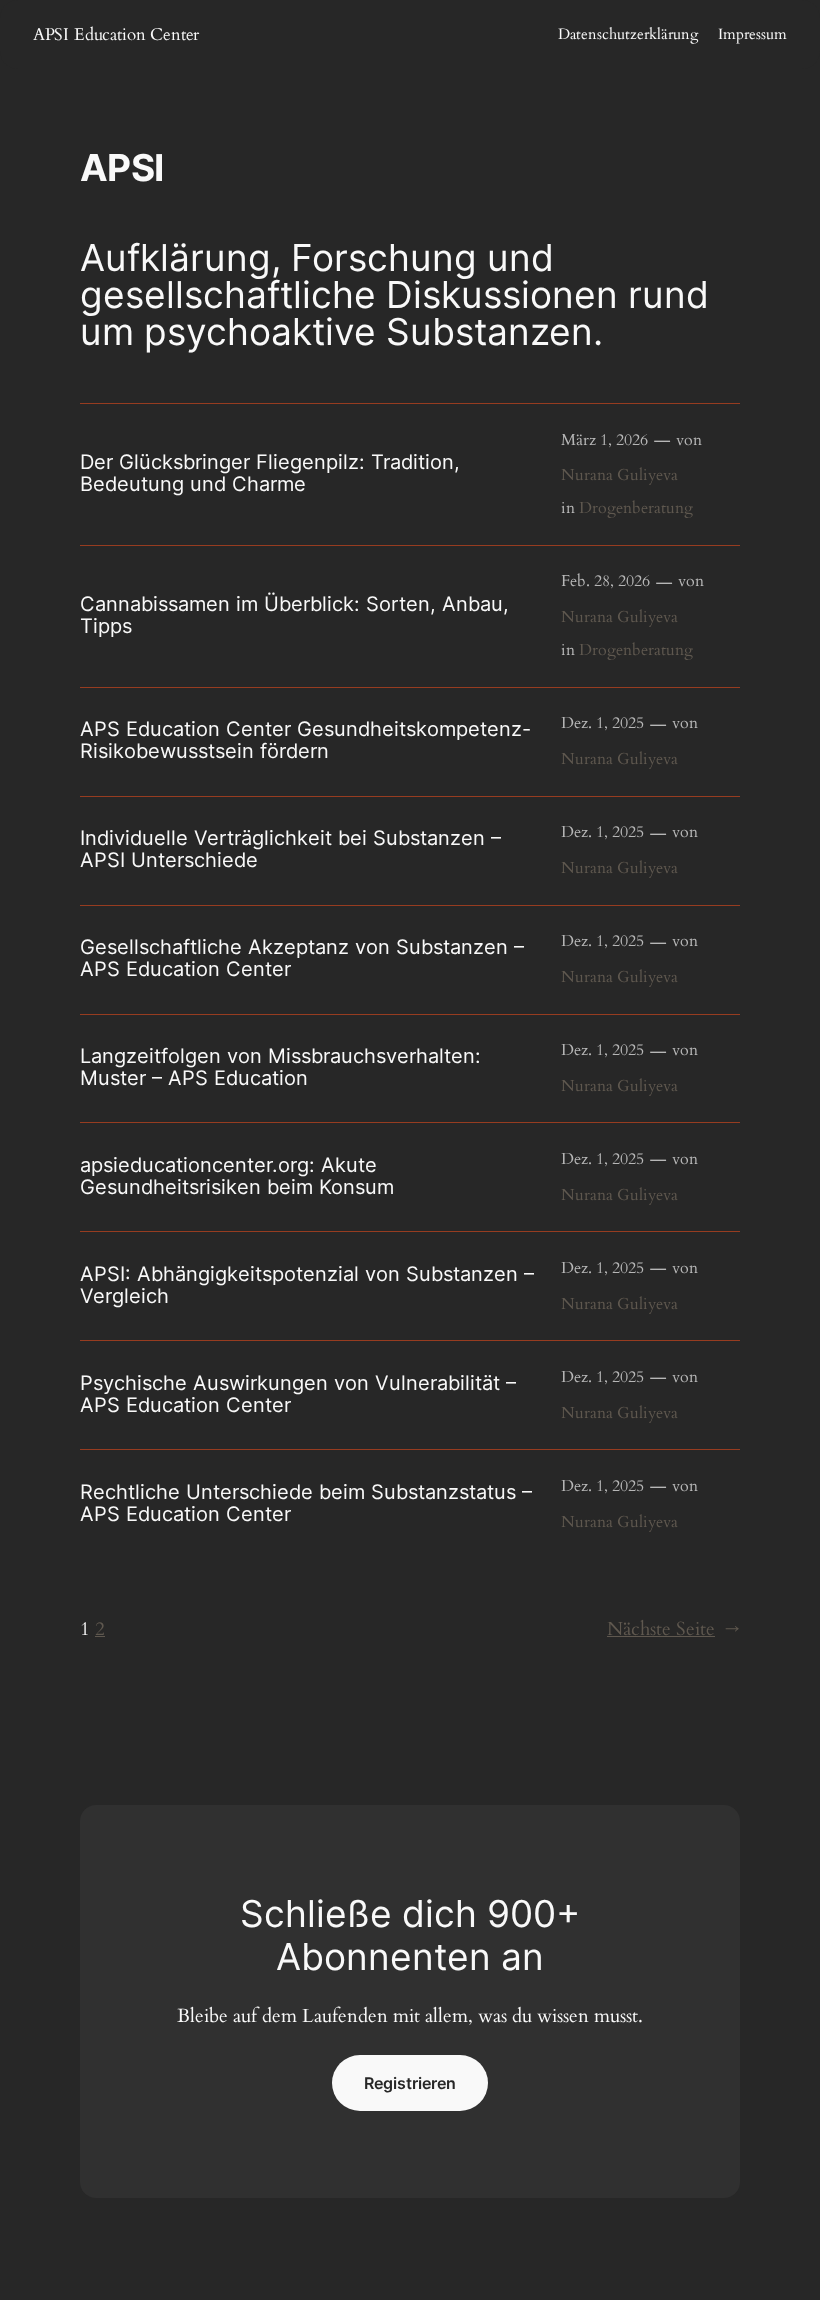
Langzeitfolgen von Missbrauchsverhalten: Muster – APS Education (280, 1067)
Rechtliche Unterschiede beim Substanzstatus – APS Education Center (306, 1503)
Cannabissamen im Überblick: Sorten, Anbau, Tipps (294, 615)
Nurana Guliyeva (619, 475)
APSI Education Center (116, 34)
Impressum (752, 34)
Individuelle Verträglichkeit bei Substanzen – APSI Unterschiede (290, 849)
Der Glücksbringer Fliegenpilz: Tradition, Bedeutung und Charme (270, 473)
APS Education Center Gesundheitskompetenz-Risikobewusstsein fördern (305, 740)
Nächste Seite (673, 1629)
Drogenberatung (636, 508)
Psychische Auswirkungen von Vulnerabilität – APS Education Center (298, 1394)
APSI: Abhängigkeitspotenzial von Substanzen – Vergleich (307, 1285)
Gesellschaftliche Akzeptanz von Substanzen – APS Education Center (302, 958)
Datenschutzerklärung (628, 34)
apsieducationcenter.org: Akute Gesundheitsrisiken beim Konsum (237, 1176)
